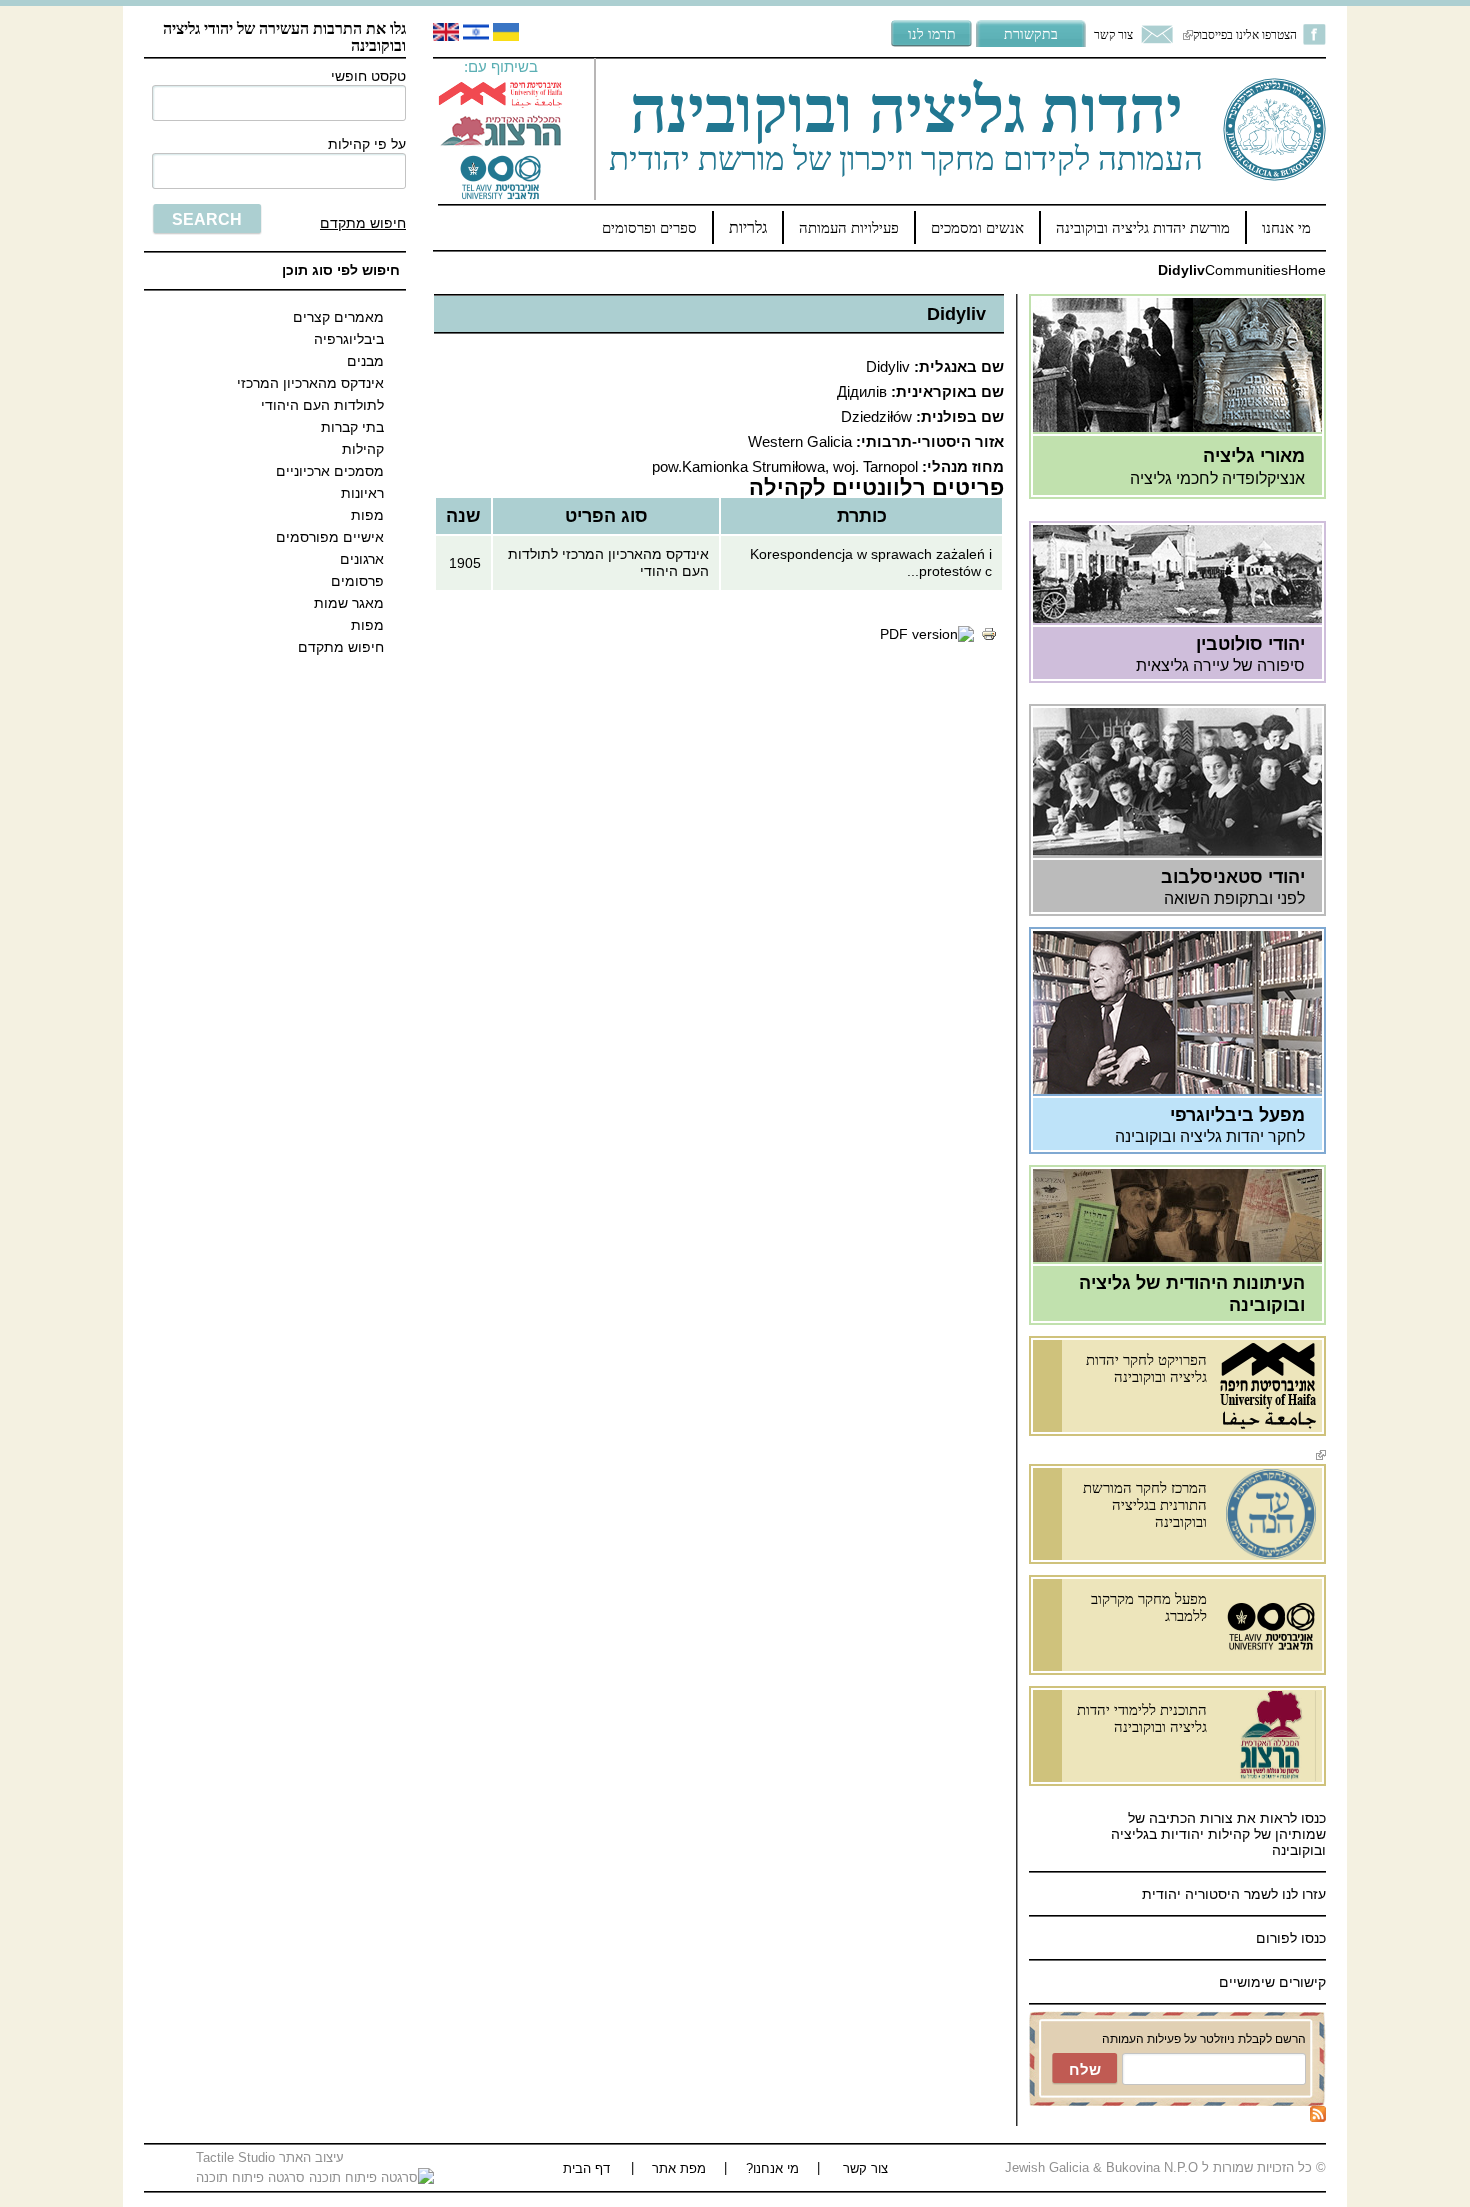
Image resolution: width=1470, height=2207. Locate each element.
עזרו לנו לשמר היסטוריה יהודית (1232, 1894)
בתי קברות (352, 427)
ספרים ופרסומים (649, 227)
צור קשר (1113, 34)
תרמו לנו (932, 33)
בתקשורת (1031, 33)
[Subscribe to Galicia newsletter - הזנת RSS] (1318, 2117)
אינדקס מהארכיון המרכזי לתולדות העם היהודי (310, 394)
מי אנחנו (1286, 227)
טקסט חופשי (368, 76)
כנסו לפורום (1291, 1938)
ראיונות (362, 493)
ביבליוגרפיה (349, 339)
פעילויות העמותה (849, 227)
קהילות (363, 449)
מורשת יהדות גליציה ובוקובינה (1143, 227)
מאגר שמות (349, 603)
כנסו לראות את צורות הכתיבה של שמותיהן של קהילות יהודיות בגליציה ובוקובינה (1218, 1834)
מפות (367, 515)
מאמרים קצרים (338, 317)
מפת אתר (679, 2168)
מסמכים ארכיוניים (330, 471)
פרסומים (357, 581)
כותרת (862, 516)
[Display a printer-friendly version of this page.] (989, 637)
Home (1307, 270)
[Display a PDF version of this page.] (927, 634)
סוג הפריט (606, 516)
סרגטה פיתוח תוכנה (252, 2177)
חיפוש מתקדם (363, 223)
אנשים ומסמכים (977, 227)
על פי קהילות (367, 144)
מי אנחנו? (772, 2168)
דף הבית (586, 2168)
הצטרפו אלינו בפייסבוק (1239, 34)
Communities (1246, 270)
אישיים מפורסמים (330, 537)
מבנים (365, 361)
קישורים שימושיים (1272, 1982)
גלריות (748, 227)
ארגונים (362, 559)
